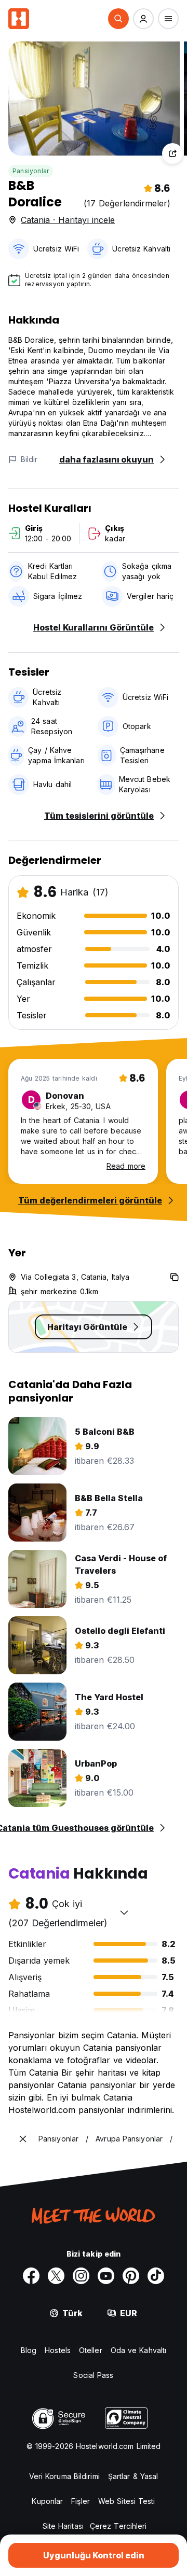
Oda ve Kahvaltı (139, 2350)
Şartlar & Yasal (133, 2476)
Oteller (91, 2350)
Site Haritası (63, 2526)
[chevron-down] (124, 1912)
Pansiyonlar (31, 171)
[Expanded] (23, 2139)
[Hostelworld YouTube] (106, 2276)
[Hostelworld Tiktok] (156, 2276)
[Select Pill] (118, 19)
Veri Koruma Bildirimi (64, 2476)
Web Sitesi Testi (127, 2501)
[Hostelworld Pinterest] (131, 2276)
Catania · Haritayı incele (68, 220)
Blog (29, 2350)
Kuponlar (47, 2501)
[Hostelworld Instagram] (81, 2276)
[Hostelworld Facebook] (31, 2276)
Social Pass (93, 2375)
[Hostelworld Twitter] (56, 2276)
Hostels (58, 2350)
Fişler (81, 2501)
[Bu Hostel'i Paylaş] (172, 153)
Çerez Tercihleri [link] (118, 2526)
